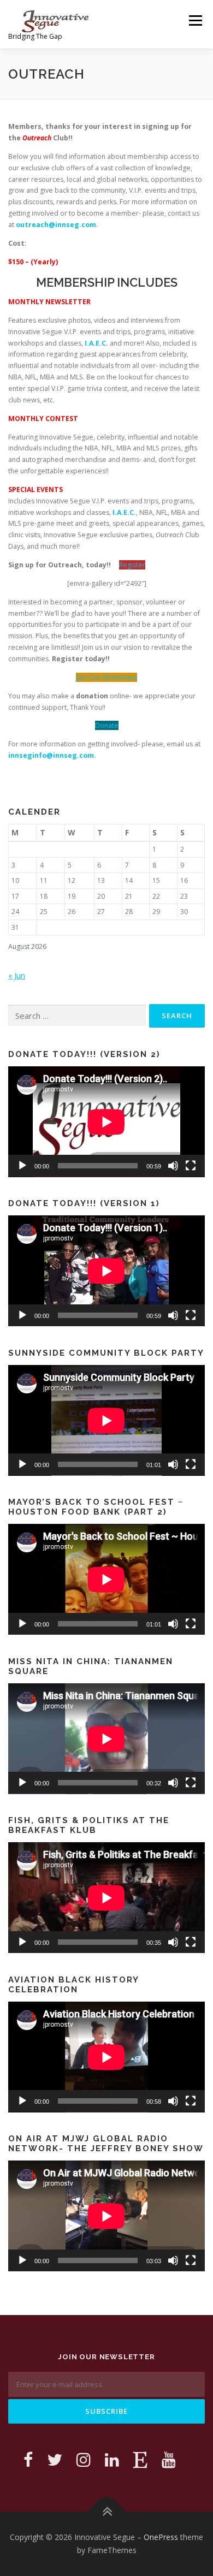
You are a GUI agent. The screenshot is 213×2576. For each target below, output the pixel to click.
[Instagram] (84, 2459)
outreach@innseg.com (56, 225)
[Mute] (173, 1166)
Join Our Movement (106, 677)
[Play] (22, 1166)
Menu (195, 20)
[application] (106, 1122)
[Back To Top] (107, 2512)
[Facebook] (28, 2459)
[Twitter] (55, 2459)
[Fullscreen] (191, 1166)
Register (132, 565)
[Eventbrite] (140, 2459)
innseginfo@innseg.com (51, 755)
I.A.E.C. (96, 343)
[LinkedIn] (112, 2459)
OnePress (161, 2537)
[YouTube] (169, 2459)
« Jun (17, 975)
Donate (107, 725)
